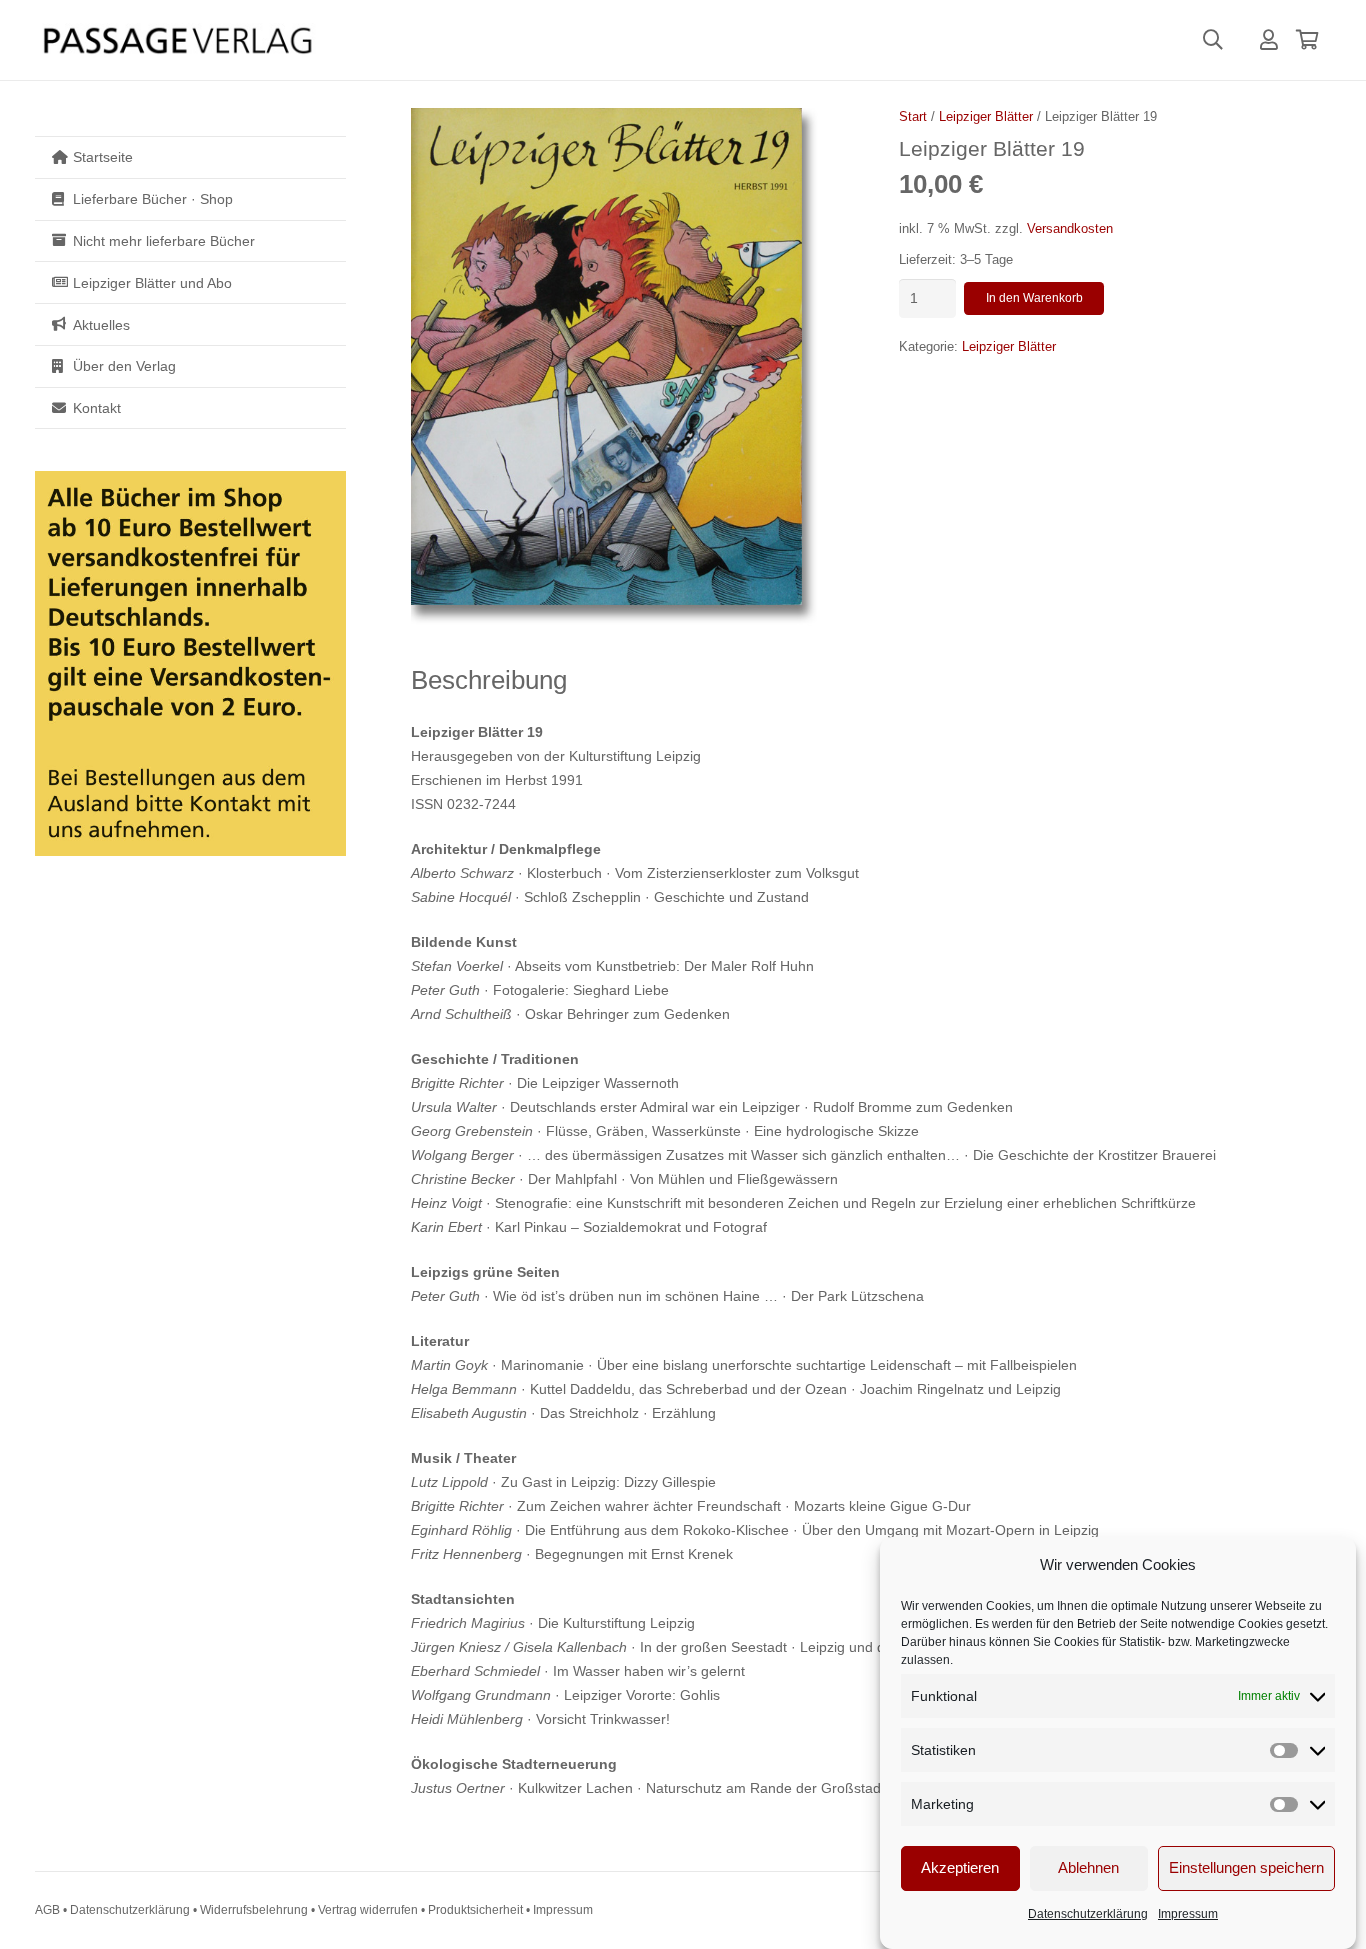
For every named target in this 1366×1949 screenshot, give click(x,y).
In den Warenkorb (1034, 298)
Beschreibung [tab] (489, 680)
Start (913, 117)
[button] (1213, 40)
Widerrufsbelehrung (254, 1910)
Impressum (1188, 1914)
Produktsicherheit (475, 1910)
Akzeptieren (960, 1868)
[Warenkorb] (1307, 40)
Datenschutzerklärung (1088, 1914)
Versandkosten (1070, 229)
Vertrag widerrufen (368, 1910)
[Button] (1269, 40)
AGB (47, 1910)
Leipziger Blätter (986, 117)
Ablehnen (1088, 1868)
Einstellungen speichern (1246, 1868)
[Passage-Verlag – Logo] (177, 40)
